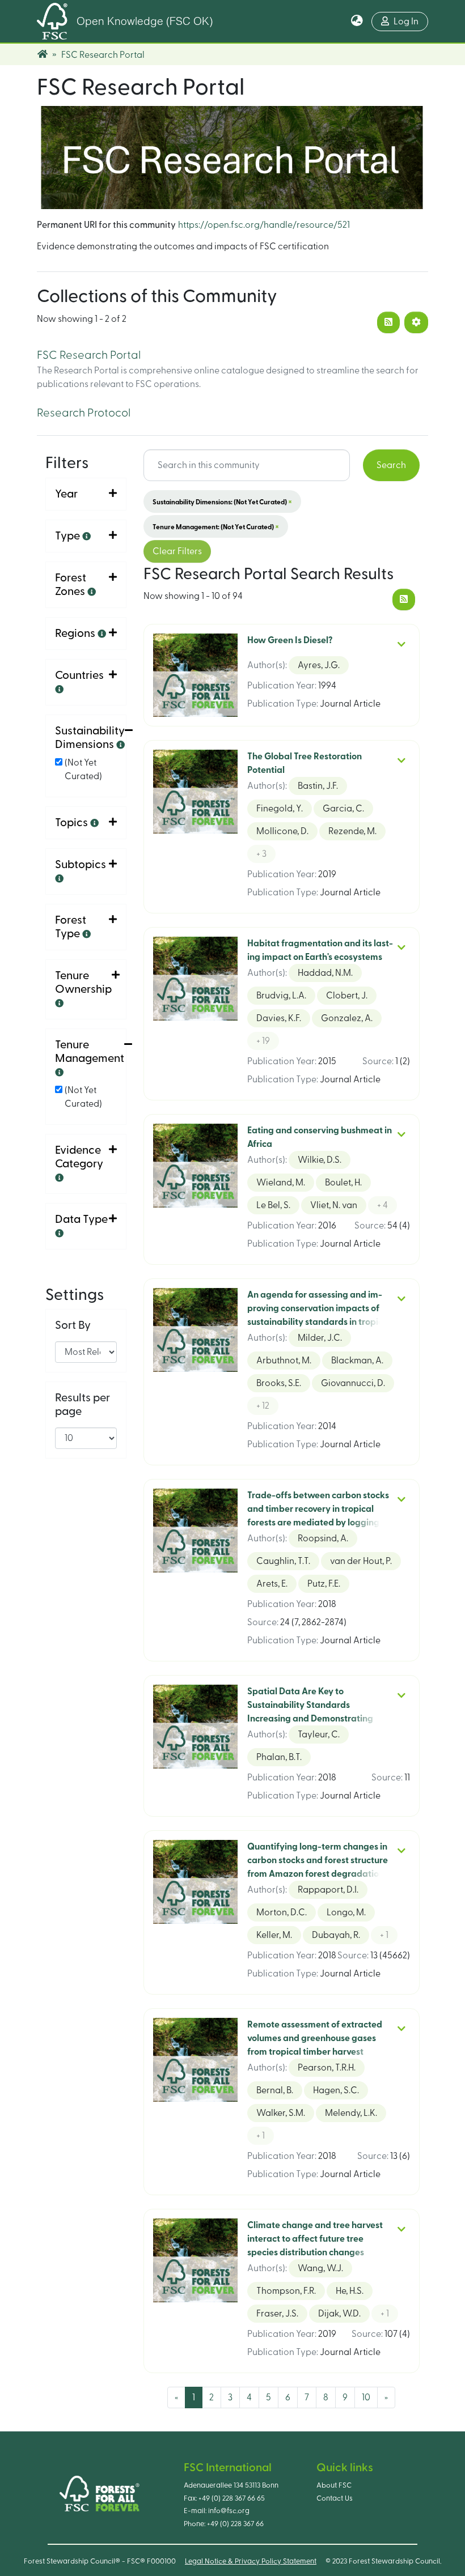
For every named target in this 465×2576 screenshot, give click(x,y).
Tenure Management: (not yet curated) (216, 526)
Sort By (73, 1325)
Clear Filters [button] (177, 551)
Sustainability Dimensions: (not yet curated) (222, 501)
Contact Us (335, 2498)
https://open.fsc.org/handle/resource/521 (264, 225)
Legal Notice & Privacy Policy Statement (251, 2561)
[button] (357, 22)
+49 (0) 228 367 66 (235, 2524)
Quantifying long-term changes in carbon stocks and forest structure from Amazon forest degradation (318, 1860)
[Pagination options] (416, 322)
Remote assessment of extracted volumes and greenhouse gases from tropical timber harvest (315, 2038)
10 (366, 2398)
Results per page (83, 1405)
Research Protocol (84, 413)
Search (391, 465)
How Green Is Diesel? (290, 640)
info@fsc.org (229, 2511)
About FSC (334, 2485)
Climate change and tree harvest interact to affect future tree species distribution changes (315, 2239)
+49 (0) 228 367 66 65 (232, 2498)
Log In (406, 22)
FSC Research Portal (89, 355)
